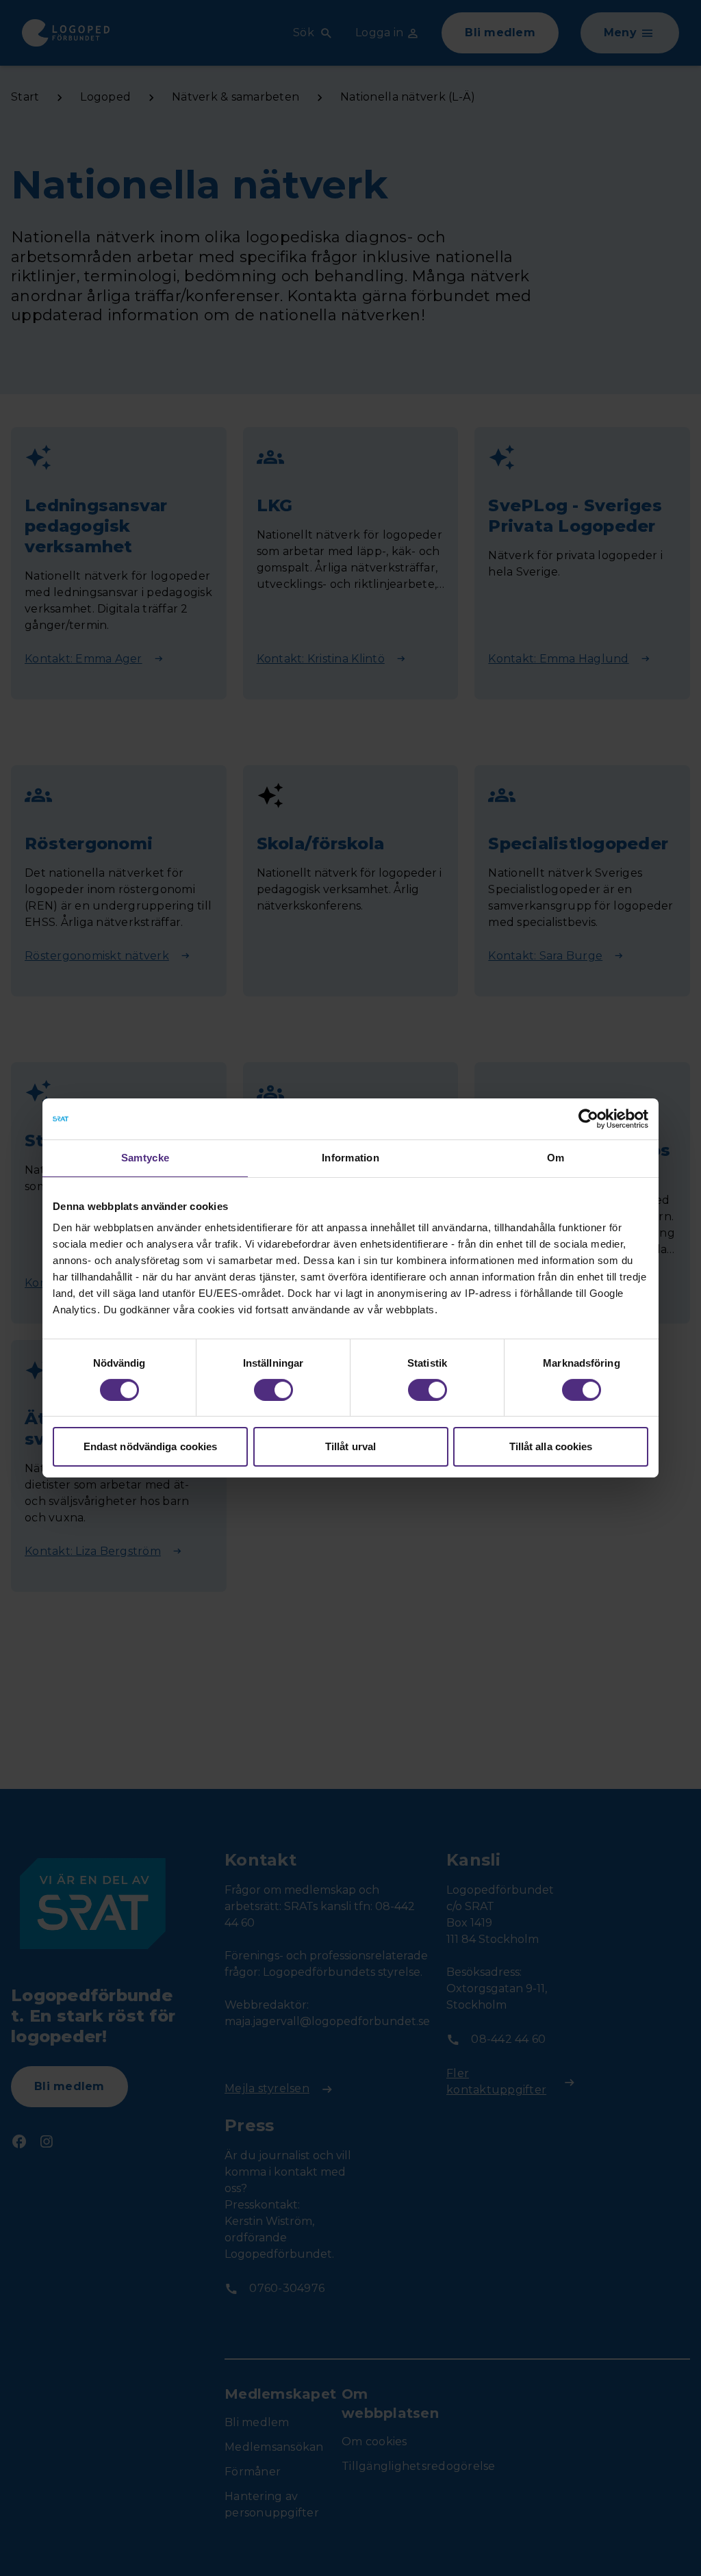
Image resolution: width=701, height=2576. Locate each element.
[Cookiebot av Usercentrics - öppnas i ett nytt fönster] (588, 1119)
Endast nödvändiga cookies (151, 1446)
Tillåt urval (350, 1446)
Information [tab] (350, 1158)
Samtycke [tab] (145, 1158)
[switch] (273, 1390)
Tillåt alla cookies (551, 1446)
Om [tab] (556, 1158)
